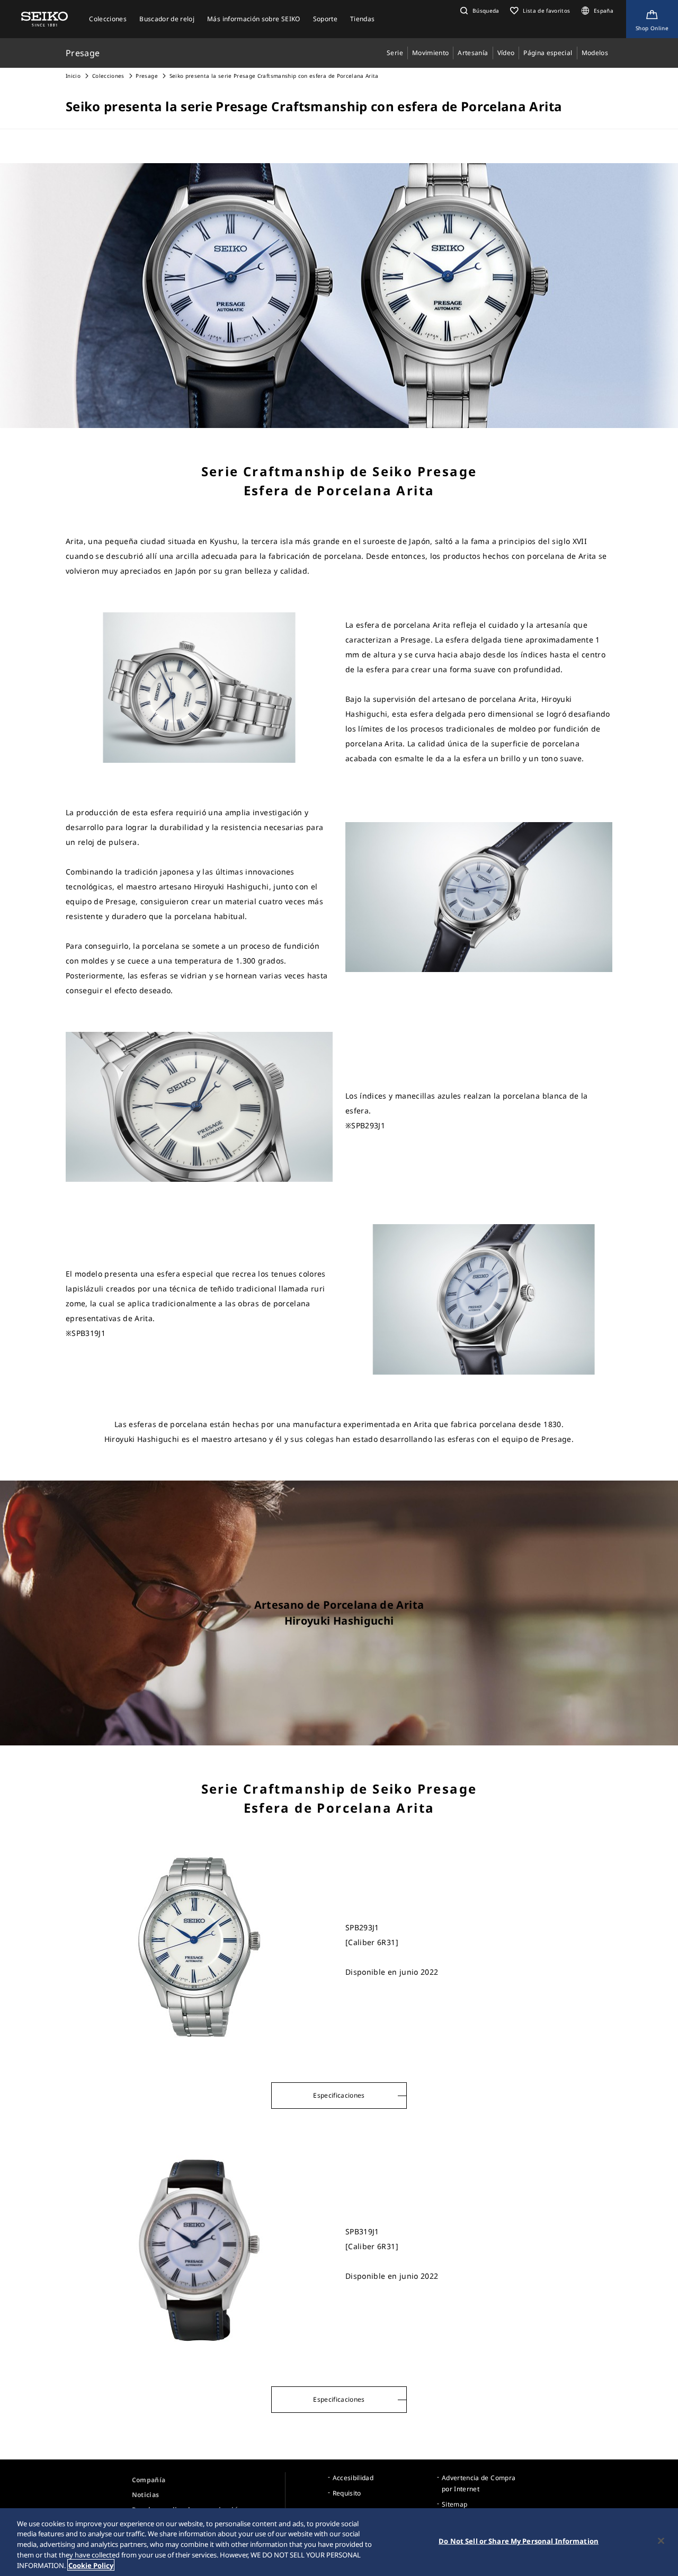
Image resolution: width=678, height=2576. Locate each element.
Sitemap (454, 2504)
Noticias (146, 2495)
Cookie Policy (91, 2565)
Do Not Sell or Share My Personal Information (519, 2541)
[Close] (661, 2541)
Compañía (149, 2480)
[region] (339, 2542)
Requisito (347, 2493)
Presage (146, 76)
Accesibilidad (353, 2478)
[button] (479, 11)
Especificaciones (339, 2095)
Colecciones (108, 76)
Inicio (73, 76)
